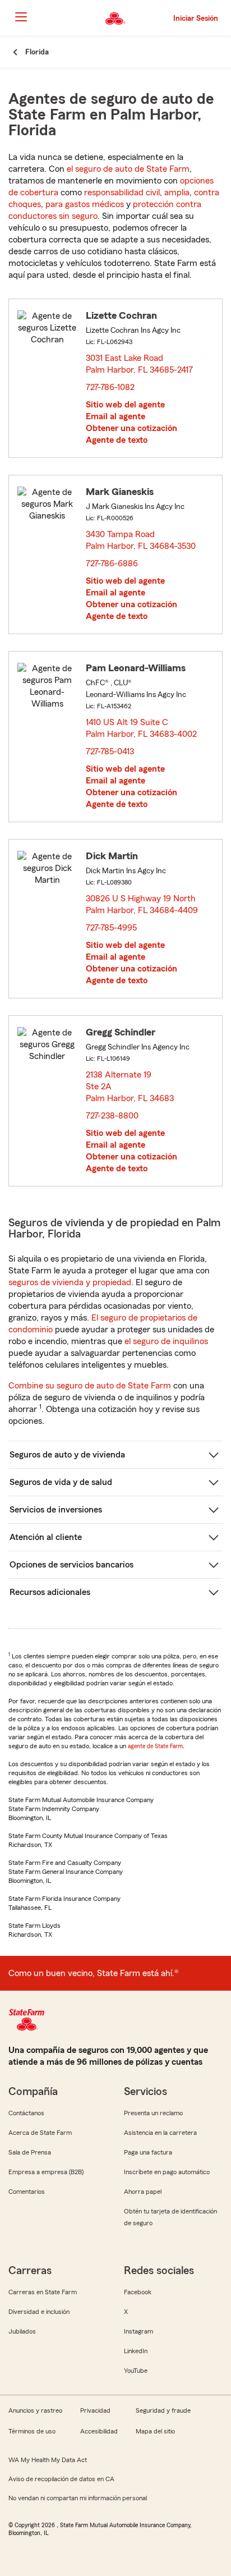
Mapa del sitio (155, 2431)
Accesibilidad (99, 2431)
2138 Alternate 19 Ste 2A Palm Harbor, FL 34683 (130, 1087)
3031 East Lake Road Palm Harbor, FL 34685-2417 (140, 364)
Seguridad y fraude (163, 2410)
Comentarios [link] (27, 2192)
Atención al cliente (46, 1537)
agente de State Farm (155, 1746)
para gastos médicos (85, 204)
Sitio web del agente (125, 405)
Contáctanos (26, 2113)
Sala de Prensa (30, 2152)
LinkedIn (136, 2351)
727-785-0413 (110, 751)
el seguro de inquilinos (166, 1341)
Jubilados (22, 2331)
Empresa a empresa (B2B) (46, 2172)
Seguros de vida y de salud (61, 1482)
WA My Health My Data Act (48, 2460)
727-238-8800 (112, 1116)
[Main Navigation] (21, 17)
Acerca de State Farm (40, 2133)
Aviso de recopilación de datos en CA (61, 2479)
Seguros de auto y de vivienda (67, 1455)
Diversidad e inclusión (39, 2312)
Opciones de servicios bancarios (71, 1565)
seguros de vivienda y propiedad (70, 1282)
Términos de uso (32, 2431)
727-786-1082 (110, 387)
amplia (177, 192)
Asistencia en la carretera (160, 2133)
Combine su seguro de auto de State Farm (90, 1386)
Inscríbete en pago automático (167, 2172)
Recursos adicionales (50, 1592)
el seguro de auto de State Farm (128, 169)
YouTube (136, 2371)
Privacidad (95, 2410)
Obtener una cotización (131, 428)
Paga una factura (148, 2152)
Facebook (138, 2292)
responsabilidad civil (122, 192)
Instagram (138, 2331)
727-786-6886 (112, 563)
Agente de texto (117, 440)
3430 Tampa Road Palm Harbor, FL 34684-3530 (141, 540)
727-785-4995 (111, 928)
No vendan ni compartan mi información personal (78, 2498)
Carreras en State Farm (43, 2292)
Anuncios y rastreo (35, 2410)
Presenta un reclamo (153, 2113)
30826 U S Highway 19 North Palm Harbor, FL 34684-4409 (142, 904)
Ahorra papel (143, 2192)
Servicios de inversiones (56, 1510)
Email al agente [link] (115, 416)
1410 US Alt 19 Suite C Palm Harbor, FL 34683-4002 (142, 728)
